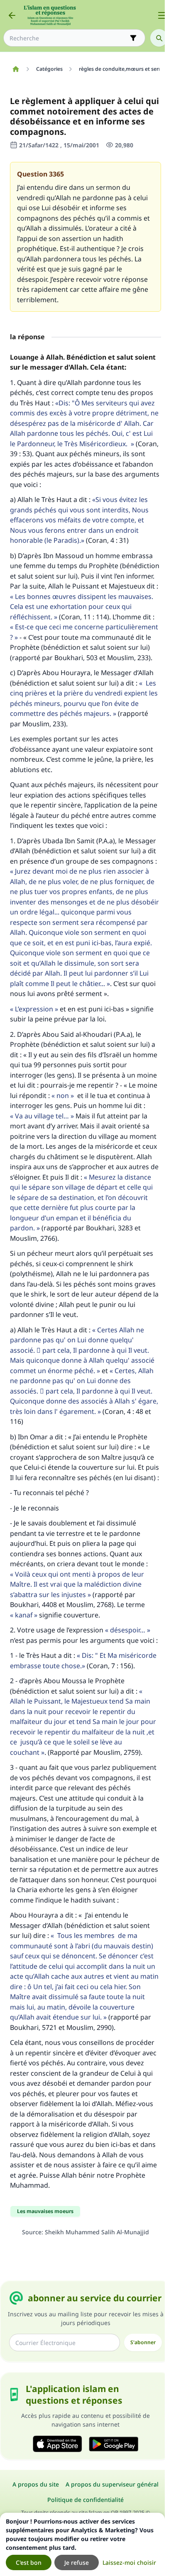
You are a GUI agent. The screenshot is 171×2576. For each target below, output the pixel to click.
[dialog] (82, 2544)
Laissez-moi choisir (129, 2562)
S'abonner (143, 2342)
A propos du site (36, 2484)
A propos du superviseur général (112, 2484)
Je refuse (77, 2562)
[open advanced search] (133, 38)
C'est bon (29, 2562)
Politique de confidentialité (85, 2500)
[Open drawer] (162, 15)
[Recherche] (159, 38)
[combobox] (68, 38)
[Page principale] (16, 69)
